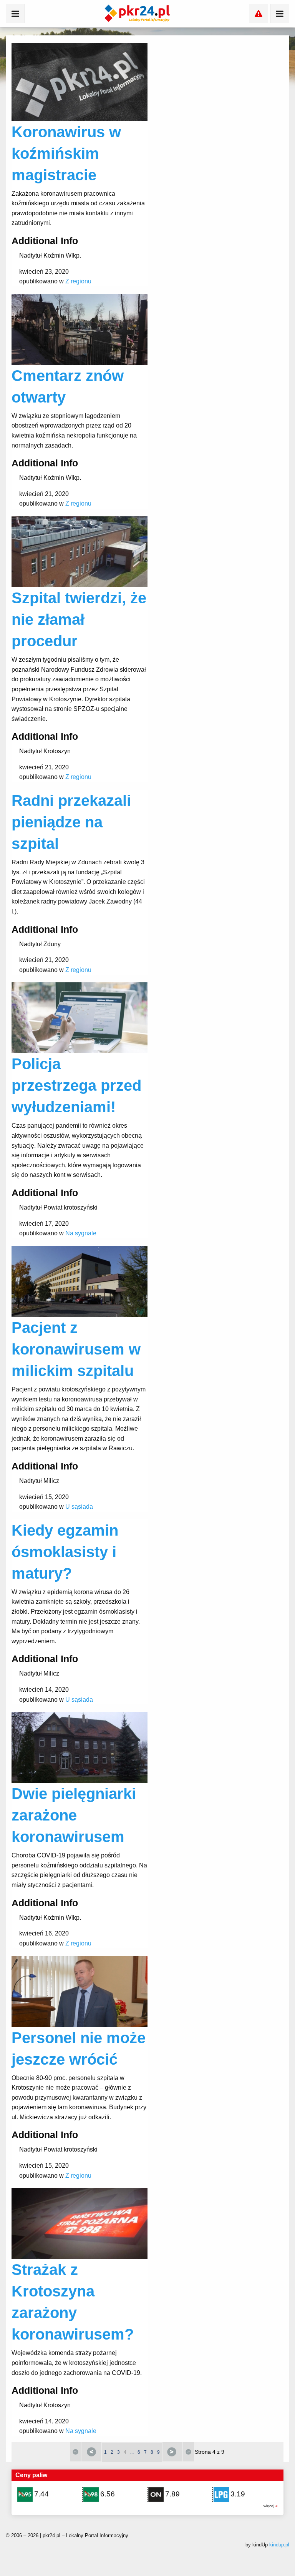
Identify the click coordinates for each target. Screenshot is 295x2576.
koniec (189, 2452)
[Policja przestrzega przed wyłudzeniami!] (80, 1018)
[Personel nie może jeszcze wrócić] (80, 1991)
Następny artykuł (172, 2452)
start (75, 2452)
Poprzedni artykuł (91, 2452)
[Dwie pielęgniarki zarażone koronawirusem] (80, 1747)
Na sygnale (81, 1233)
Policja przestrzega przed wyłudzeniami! (76, 1085)
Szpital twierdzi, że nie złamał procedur (79, 619)
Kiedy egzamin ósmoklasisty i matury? (65, 1552)
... (132, 2452)
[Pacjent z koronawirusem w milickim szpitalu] (80, 1281)
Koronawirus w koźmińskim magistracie (66, 153)
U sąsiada (79, 1507)
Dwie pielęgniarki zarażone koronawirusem (74, 1815)
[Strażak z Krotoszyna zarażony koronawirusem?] (80, 2223)
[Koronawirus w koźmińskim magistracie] (80, 82)
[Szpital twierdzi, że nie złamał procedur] (80, 551)
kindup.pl (279, 2545)
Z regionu (78, 281)
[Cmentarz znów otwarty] (80, 329)
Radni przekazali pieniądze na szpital (71, 822)
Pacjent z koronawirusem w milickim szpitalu (76, 1349)
